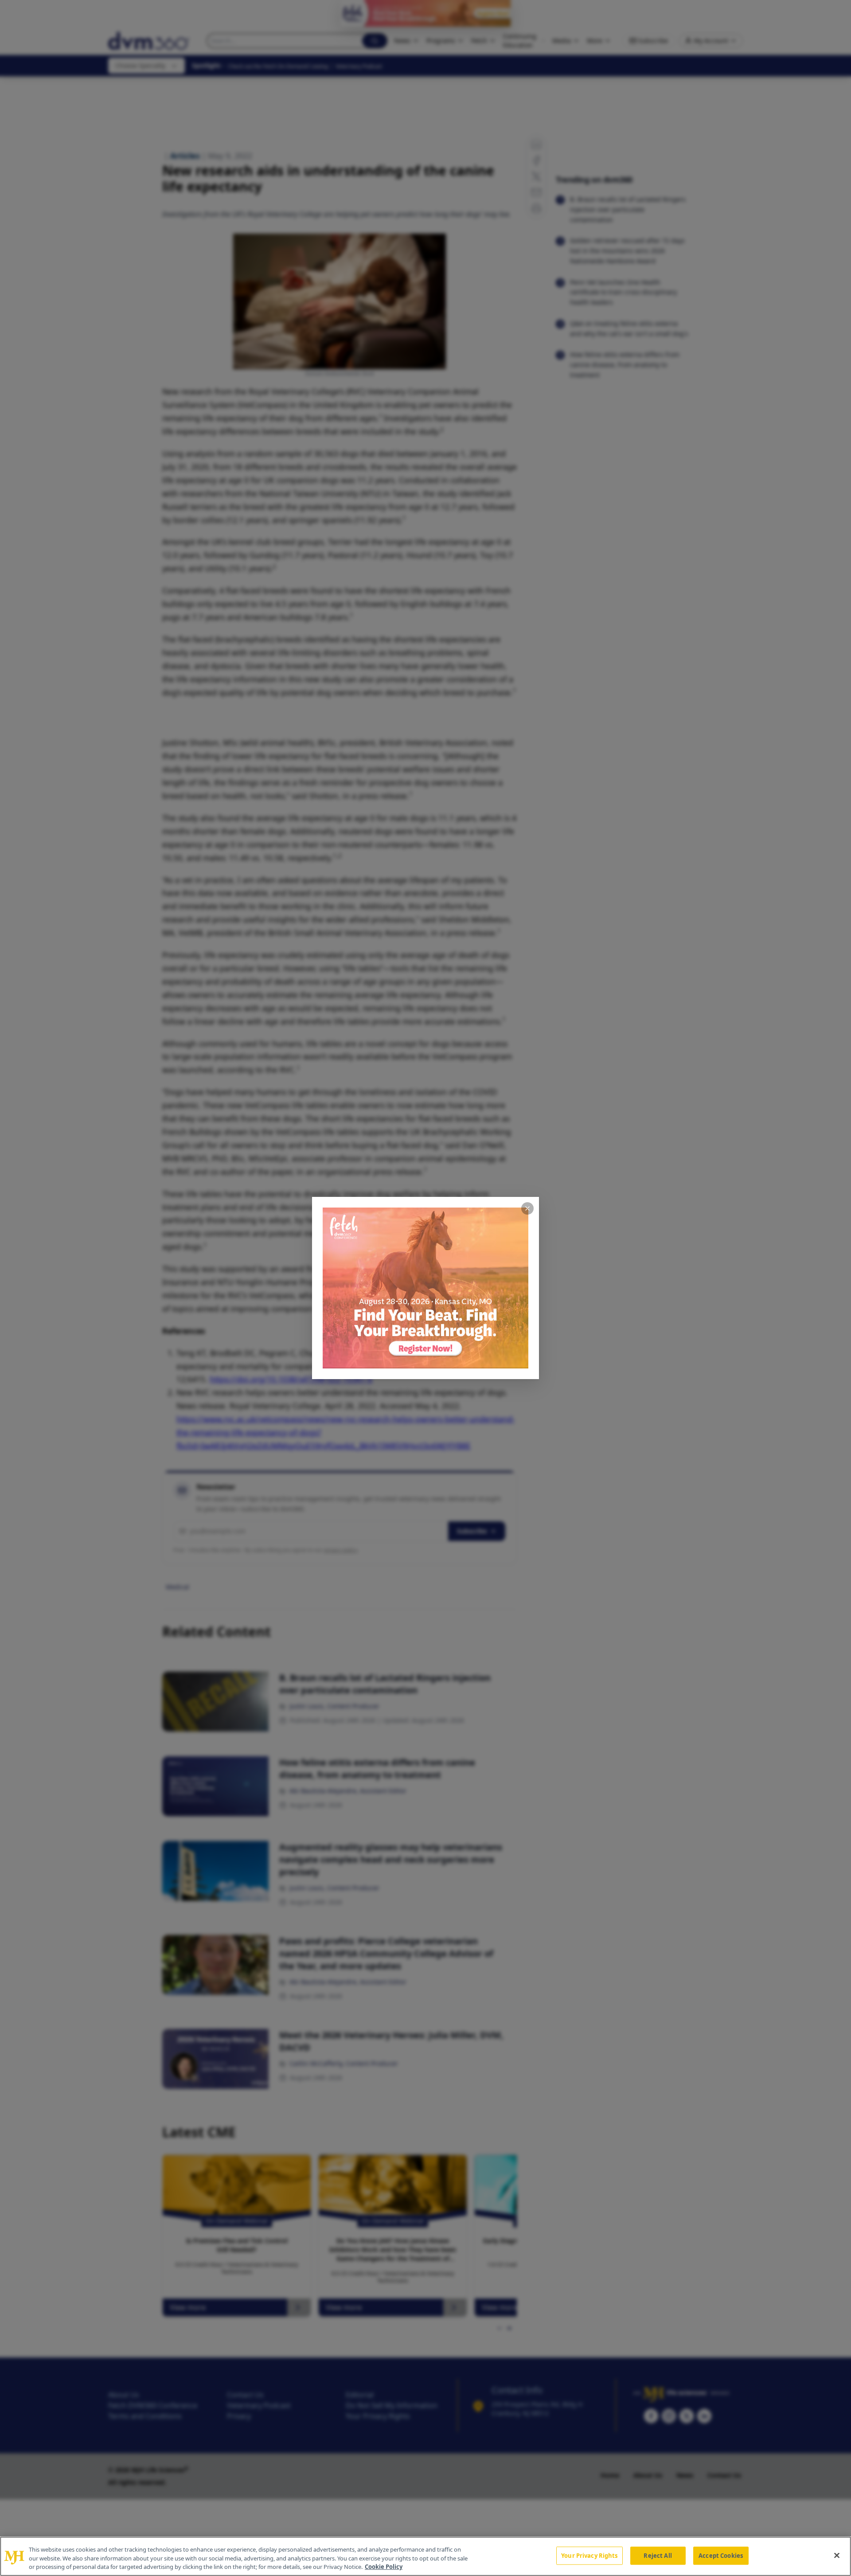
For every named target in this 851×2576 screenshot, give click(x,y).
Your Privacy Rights (589, 2555)
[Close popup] (527, 1208)
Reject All (658, 2555)
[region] (425, 2556)
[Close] (837, 2555)
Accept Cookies (721, 2555)
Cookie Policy (384, 2567)
